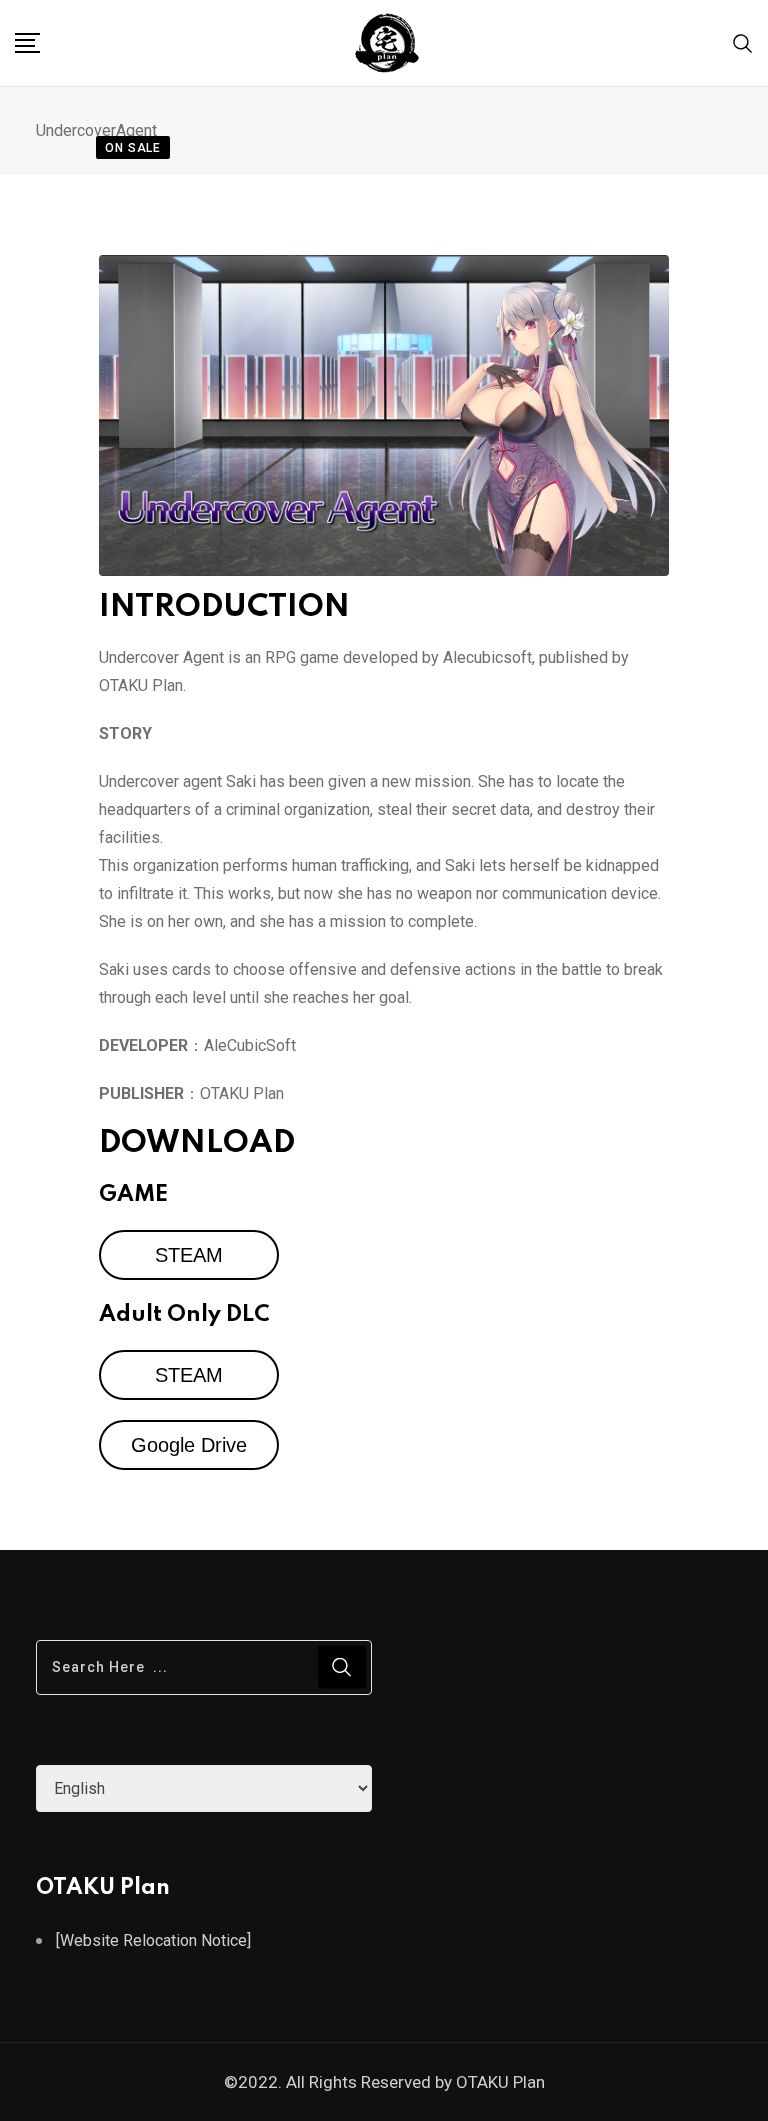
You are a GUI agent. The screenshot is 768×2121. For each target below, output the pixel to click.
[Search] (743, 42)
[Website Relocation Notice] (153, 1940)
